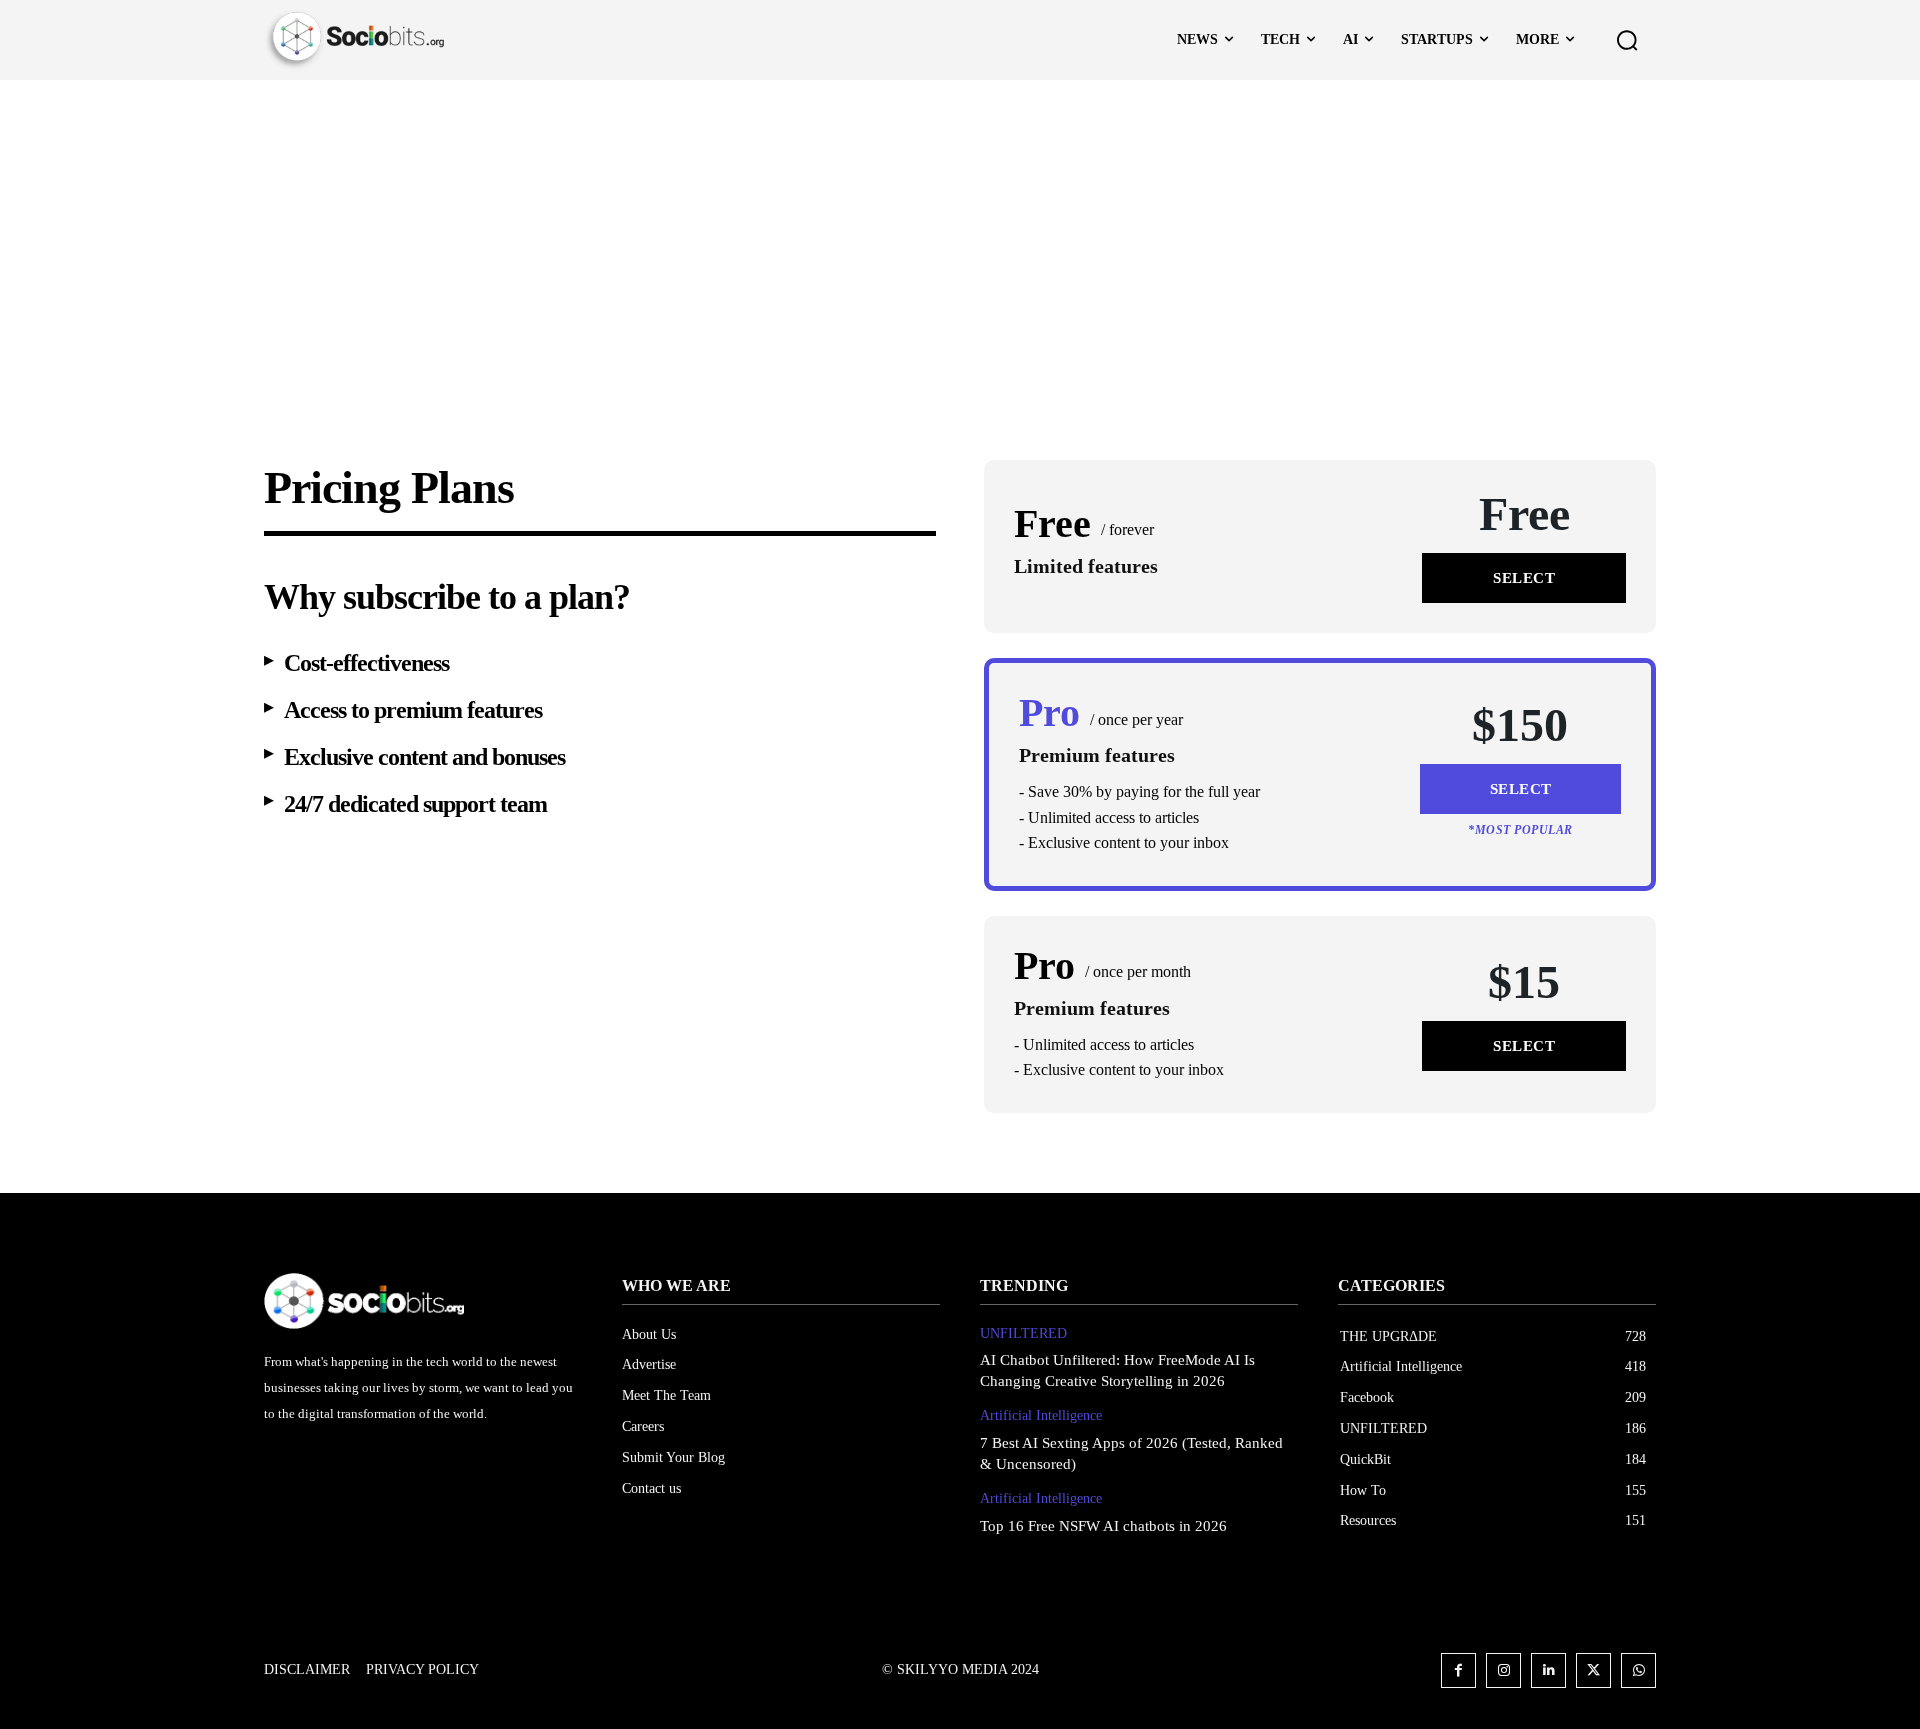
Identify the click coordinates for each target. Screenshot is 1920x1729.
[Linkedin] (1548, 1670)
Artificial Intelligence (1041, 1415)
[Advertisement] (960, 230)
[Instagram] (1503, 1670)
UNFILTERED (1023, 1333)
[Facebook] (1458, 1670)
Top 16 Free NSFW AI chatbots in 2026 (1103, 1526)
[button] (1627, 40)
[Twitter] (1593, 1670)
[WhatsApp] (1638, 1670)
